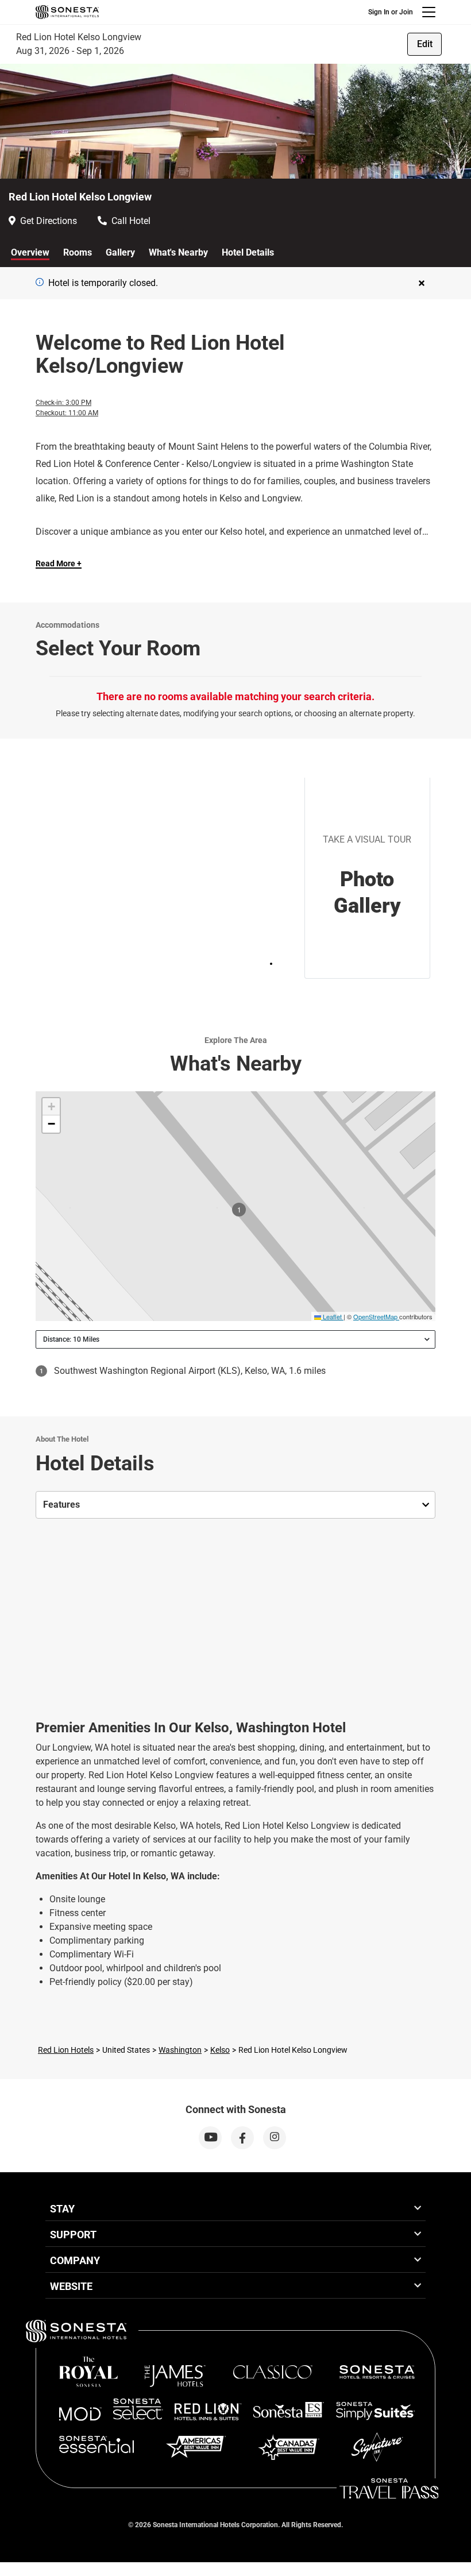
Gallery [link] (120, 252)
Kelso (220, 2050)
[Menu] (429, 12)
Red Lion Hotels (66, 2050)
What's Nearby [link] (178, 252)
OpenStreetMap (375, 1316)
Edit (425, 44)
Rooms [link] (78, 252)
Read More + (59, 563)
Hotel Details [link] (248, 252)
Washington (180, 2050)
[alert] (40, 282)
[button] (51, 1107)
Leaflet (331, 1316)
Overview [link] (30, 252)
